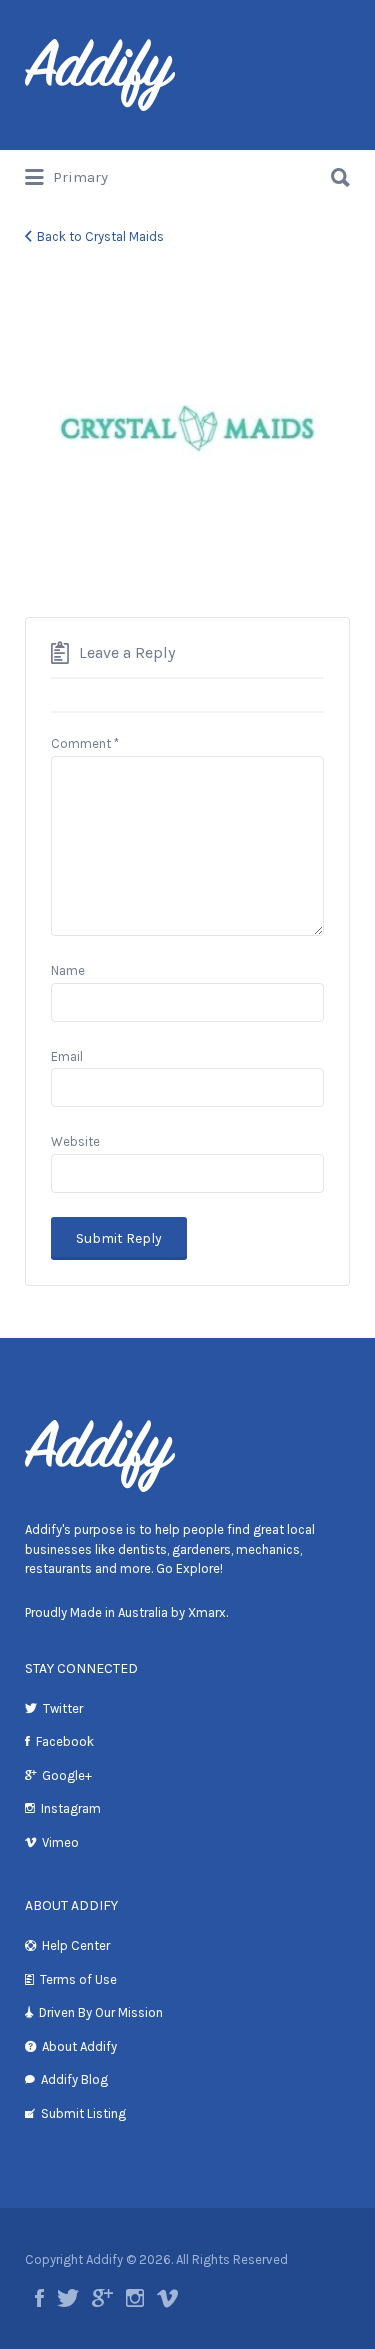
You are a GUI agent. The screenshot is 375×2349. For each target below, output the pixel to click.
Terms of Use (78, 1979)
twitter (68, 2298)
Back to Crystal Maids (100, 236)
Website (75, 1141)
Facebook (65, 1741)
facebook (39, 2298)
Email (67, 1056)
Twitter (63, 1708)
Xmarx (207, 1612)
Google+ (67, 1775)
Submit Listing (83, 2113)
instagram (135, 2298)
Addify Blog (74, 2079)
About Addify (79, 2046)
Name (68, 970)
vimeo (167, 2298)
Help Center (76, 1945)
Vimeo (60, 1842)
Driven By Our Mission (101, 2012)
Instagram (71, 1808)
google (102, 2298)
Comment (85, 743)
